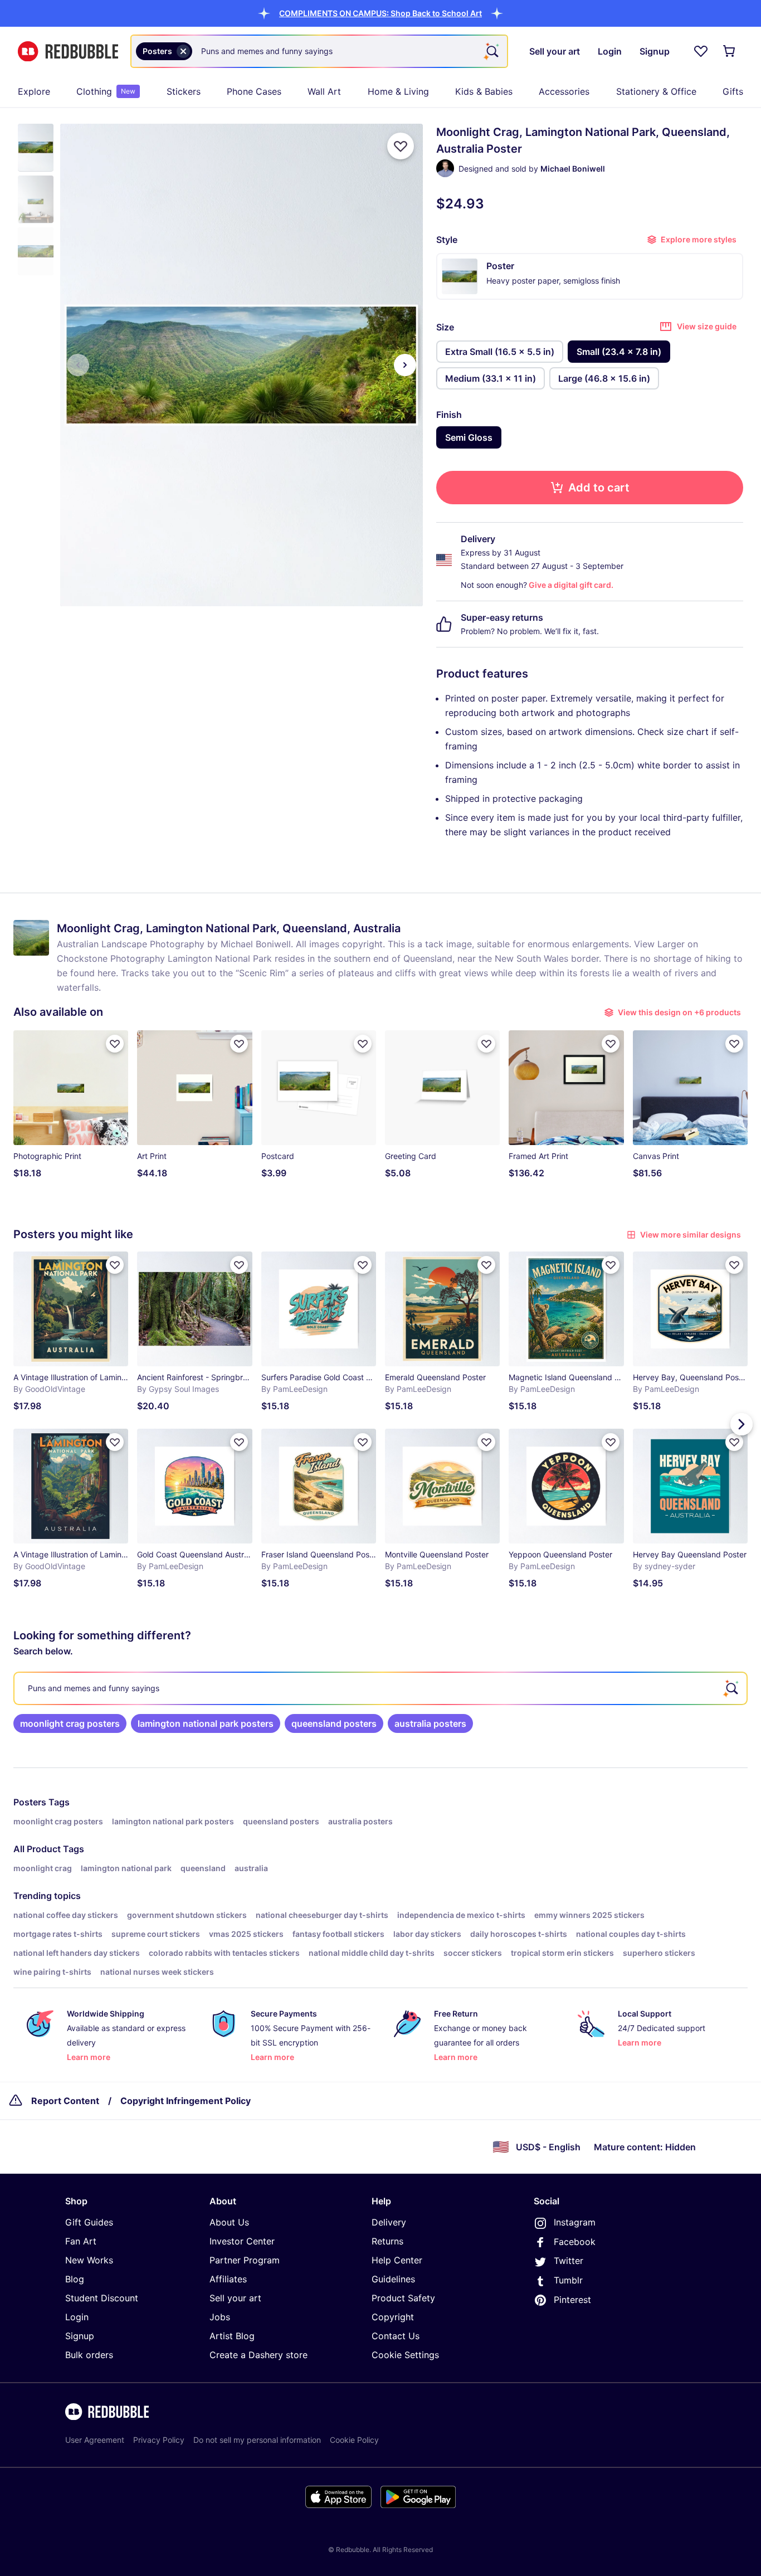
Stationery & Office (656, 91)
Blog (75, 2279)
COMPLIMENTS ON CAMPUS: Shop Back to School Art (380, 13)
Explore (34, 91)
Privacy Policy (159, 2440)
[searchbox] (380, 1688)
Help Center (397, 2260)
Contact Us (396, 2336)
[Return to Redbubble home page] (68, 52)
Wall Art (324, 91)
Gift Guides (89, 2222)
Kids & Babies (484, 91)
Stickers (184, 91)
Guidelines (393, 2279)
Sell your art (235, 2298)
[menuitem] (34, 91)
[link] (70, 1723)
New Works (89, 2260)
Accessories (564, 91)
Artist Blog (232, 2336)
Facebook (575, 2242)
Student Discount (102, 2298)
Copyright (393, 2317)
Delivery (389, 2222)
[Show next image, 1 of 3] (405, 365)
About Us (229, 2222)
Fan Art (81, 2241)
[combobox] (319, 51)
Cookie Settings (405, 2355)
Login (77, 2317)
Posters (30, 1802)
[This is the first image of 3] (78, 365)
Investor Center (242, 2241)
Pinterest (572, 2300)
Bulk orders (89, 2355)
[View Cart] (730, 51)
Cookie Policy (354, 2440)
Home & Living (398, 91)
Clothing (106, 91)
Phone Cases (254, 91)
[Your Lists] (701, 51)
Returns (387, 2241)
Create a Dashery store (258, 2355)
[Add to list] (401, 146)
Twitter (569, 2261)
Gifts (733, 91)
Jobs (220, 2317)
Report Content (65, 2101)
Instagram (575, 2222)
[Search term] (491, 51)
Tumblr (568, 2280)
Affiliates (228, 2279)
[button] (380, 13)
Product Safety (403, 2298)
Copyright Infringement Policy (186, 2101)
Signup (80, 2336)
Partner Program (245, 2260)
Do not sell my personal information (257, 2440)
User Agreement (95, 2440)
